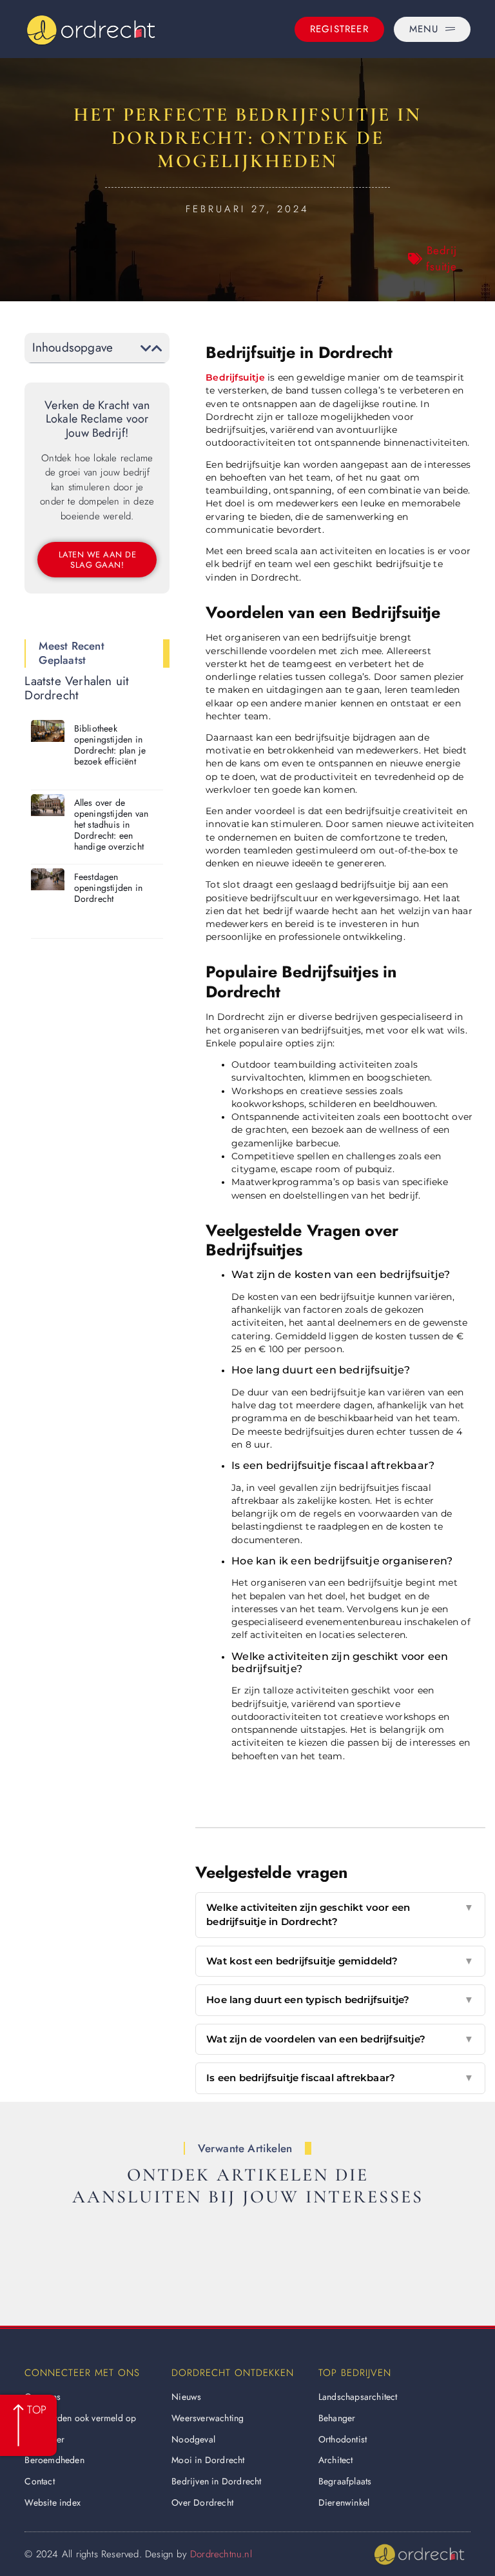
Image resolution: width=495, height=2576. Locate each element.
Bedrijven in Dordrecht (216, 2481)
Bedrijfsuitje (442, 259)
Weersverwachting (208, 2418)
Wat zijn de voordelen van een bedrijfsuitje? (340, 2039)
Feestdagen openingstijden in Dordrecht (108, 888)
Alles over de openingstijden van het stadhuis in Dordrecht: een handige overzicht (112, 824)
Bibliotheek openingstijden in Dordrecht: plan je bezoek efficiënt (110, 744)
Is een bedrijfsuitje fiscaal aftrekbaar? (340, 2078)
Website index (53, 2502)
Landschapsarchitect (358, 2397)
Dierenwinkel (344, 2502)
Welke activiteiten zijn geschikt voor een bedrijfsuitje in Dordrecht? (340, 1915)
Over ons (43, 2397)
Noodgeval (193, 2439)
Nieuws (186, 2397)
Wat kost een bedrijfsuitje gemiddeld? (340, 1961)
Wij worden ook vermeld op (80, 2418)
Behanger (337, 2418)
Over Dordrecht (202, 2502)
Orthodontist (343, 2439)
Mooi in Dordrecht (208, 2460)
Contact (39, 2481)
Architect (336, 2460)
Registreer (44, 2439)
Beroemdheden (54, 2460)
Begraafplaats (345, 2481)
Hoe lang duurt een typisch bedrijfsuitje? (340, 2000)
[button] (146, 348)
